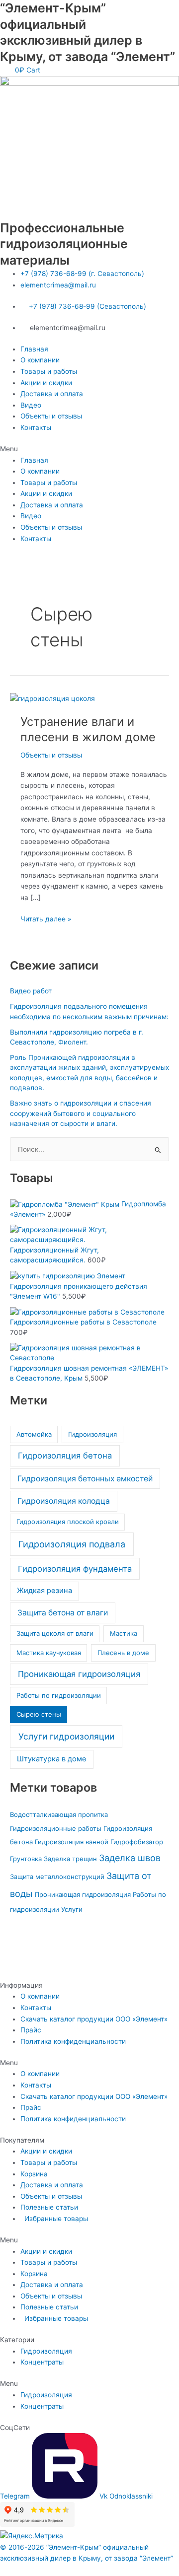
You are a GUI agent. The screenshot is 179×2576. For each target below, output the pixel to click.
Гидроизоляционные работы (56, 1828)
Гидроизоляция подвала (72, 1544)
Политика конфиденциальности (73, 2041)
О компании (40, 360)
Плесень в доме (123, 1653)
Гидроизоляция (92, 1434)
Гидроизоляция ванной (72, 1842)
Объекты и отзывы (51, 416)
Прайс (31, 2030)
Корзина (34, 2174)
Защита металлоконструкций (57, 1877)
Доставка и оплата (52, 394)
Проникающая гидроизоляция (79, 1674)
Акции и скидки (46, 383)
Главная (34, 349)
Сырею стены (39, 1714)
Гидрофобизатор (137, 1842)
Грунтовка (26, 1859)
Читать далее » (46, 918)
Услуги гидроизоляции (66, 1736)
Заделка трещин (70, 1859)
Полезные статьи (49, 2207)
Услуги (72, 1909)
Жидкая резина (45, 1591)
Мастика (124, 1633)
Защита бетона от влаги (63, 1613)
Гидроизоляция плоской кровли (68, 1522)
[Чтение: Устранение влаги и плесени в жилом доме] (52, 698)
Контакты (36, 427)
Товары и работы (49, 371)
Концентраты (42, 2362)
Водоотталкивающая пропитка (59, 1814)
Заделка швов (130, 1858)
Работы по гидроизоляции (59, 1695)
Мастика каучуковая (49, 1653)
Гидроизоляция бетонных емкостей (85, 1479)
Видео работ (31, 991)
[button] (89, 449)
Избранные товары (54, 2219)
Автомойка (34, 1434)
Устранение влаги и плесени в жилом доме (88, 729)
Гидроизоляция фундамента (75, 1569)
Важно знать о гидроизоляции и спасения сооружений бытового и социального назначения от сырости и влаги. (81, 1113)
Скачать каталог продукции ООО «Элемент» (94, 2019)
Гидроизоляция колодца (64, 1501)
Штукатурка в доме (52, 1759)
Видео (31, 405)
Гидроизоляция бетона (65, 1456)
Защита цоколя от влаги (55, 1633)
